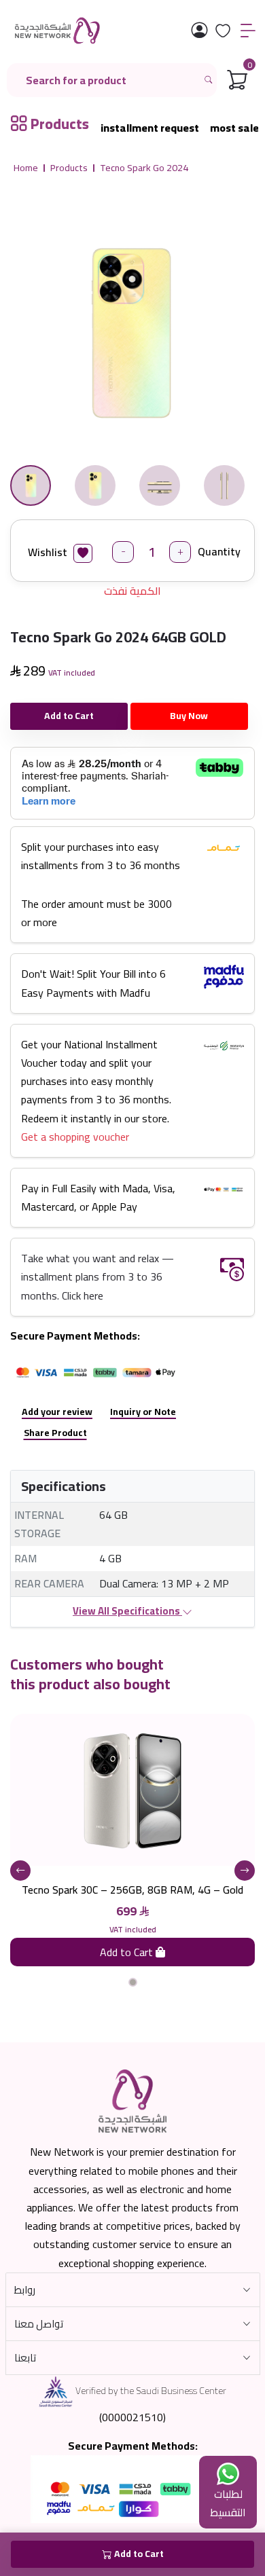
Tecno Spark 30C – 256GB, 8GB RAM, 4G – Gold (132, 1890)
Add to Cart (69, 716)
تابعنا (25, 2358)
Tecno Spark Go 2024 (144, 168)
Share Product (55, 1433)
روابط (25, 2290)
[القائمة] (248, 31)
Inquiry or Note (143, 1412)
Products (69, 168)
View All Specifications (127, 1611)
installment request (150, 128)
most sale (234, 128)
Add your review (57, 1412)
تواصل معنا (39, 2324)
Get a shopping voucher (75, 1137)
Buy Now (189, 716)
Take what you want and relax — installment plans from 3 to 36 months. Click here (98, 1276)
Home (26, 168)
